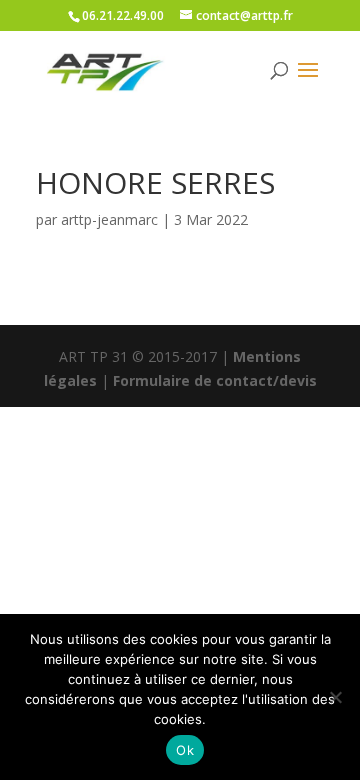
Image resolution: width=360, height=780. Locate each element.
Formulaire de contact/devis (215, 380)
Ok (185, 750)
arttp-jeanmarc (109, 219)
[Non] (335, 697)
